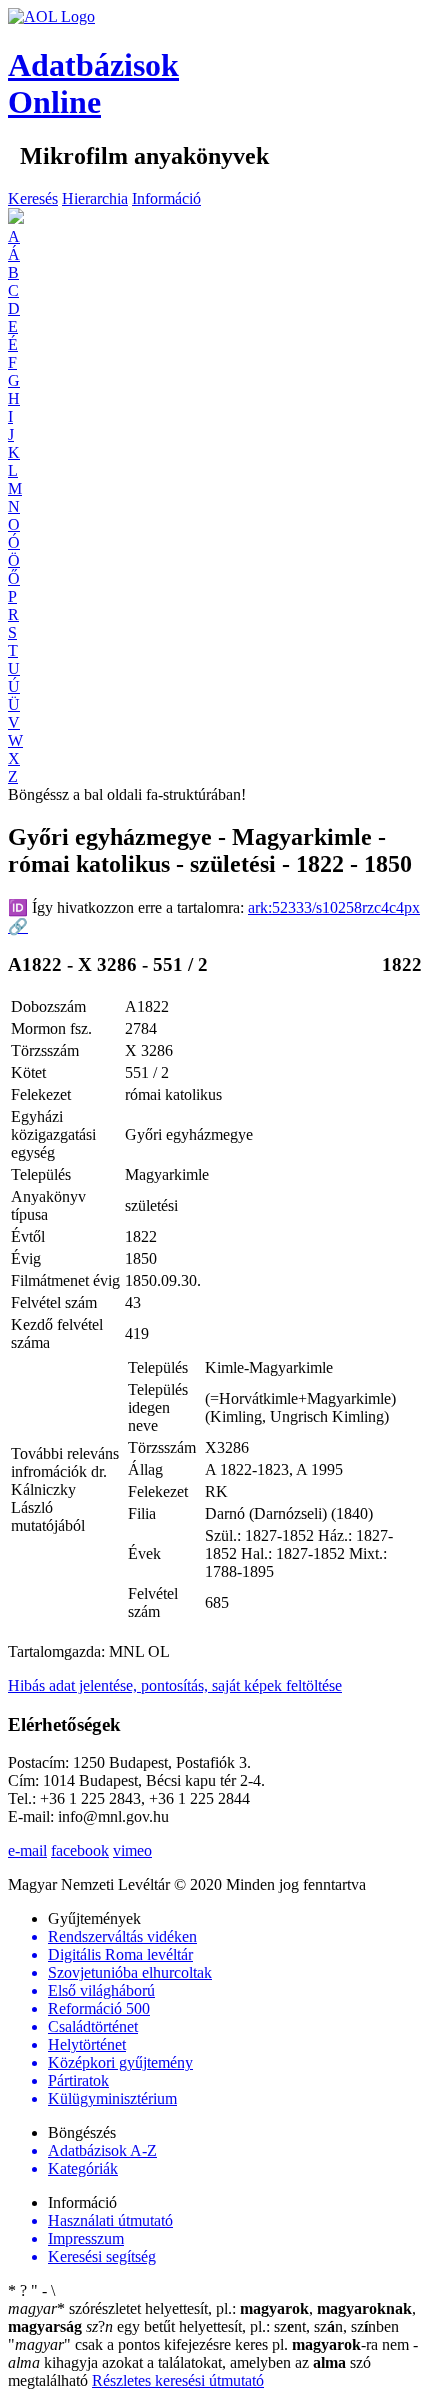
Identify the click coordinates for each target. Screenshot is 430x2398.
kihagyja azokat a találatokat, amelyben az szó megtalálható (213, 2362)
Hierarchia (95, 198)
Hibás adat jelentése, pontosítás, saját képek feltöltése (175, 1685)
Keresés (33, 198)
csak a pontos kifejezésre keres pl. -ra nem (210, 2344)
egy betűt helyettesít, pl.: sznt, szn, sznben (242, 2326)
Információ (166, 198)
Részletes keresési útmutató (178, 2380)
